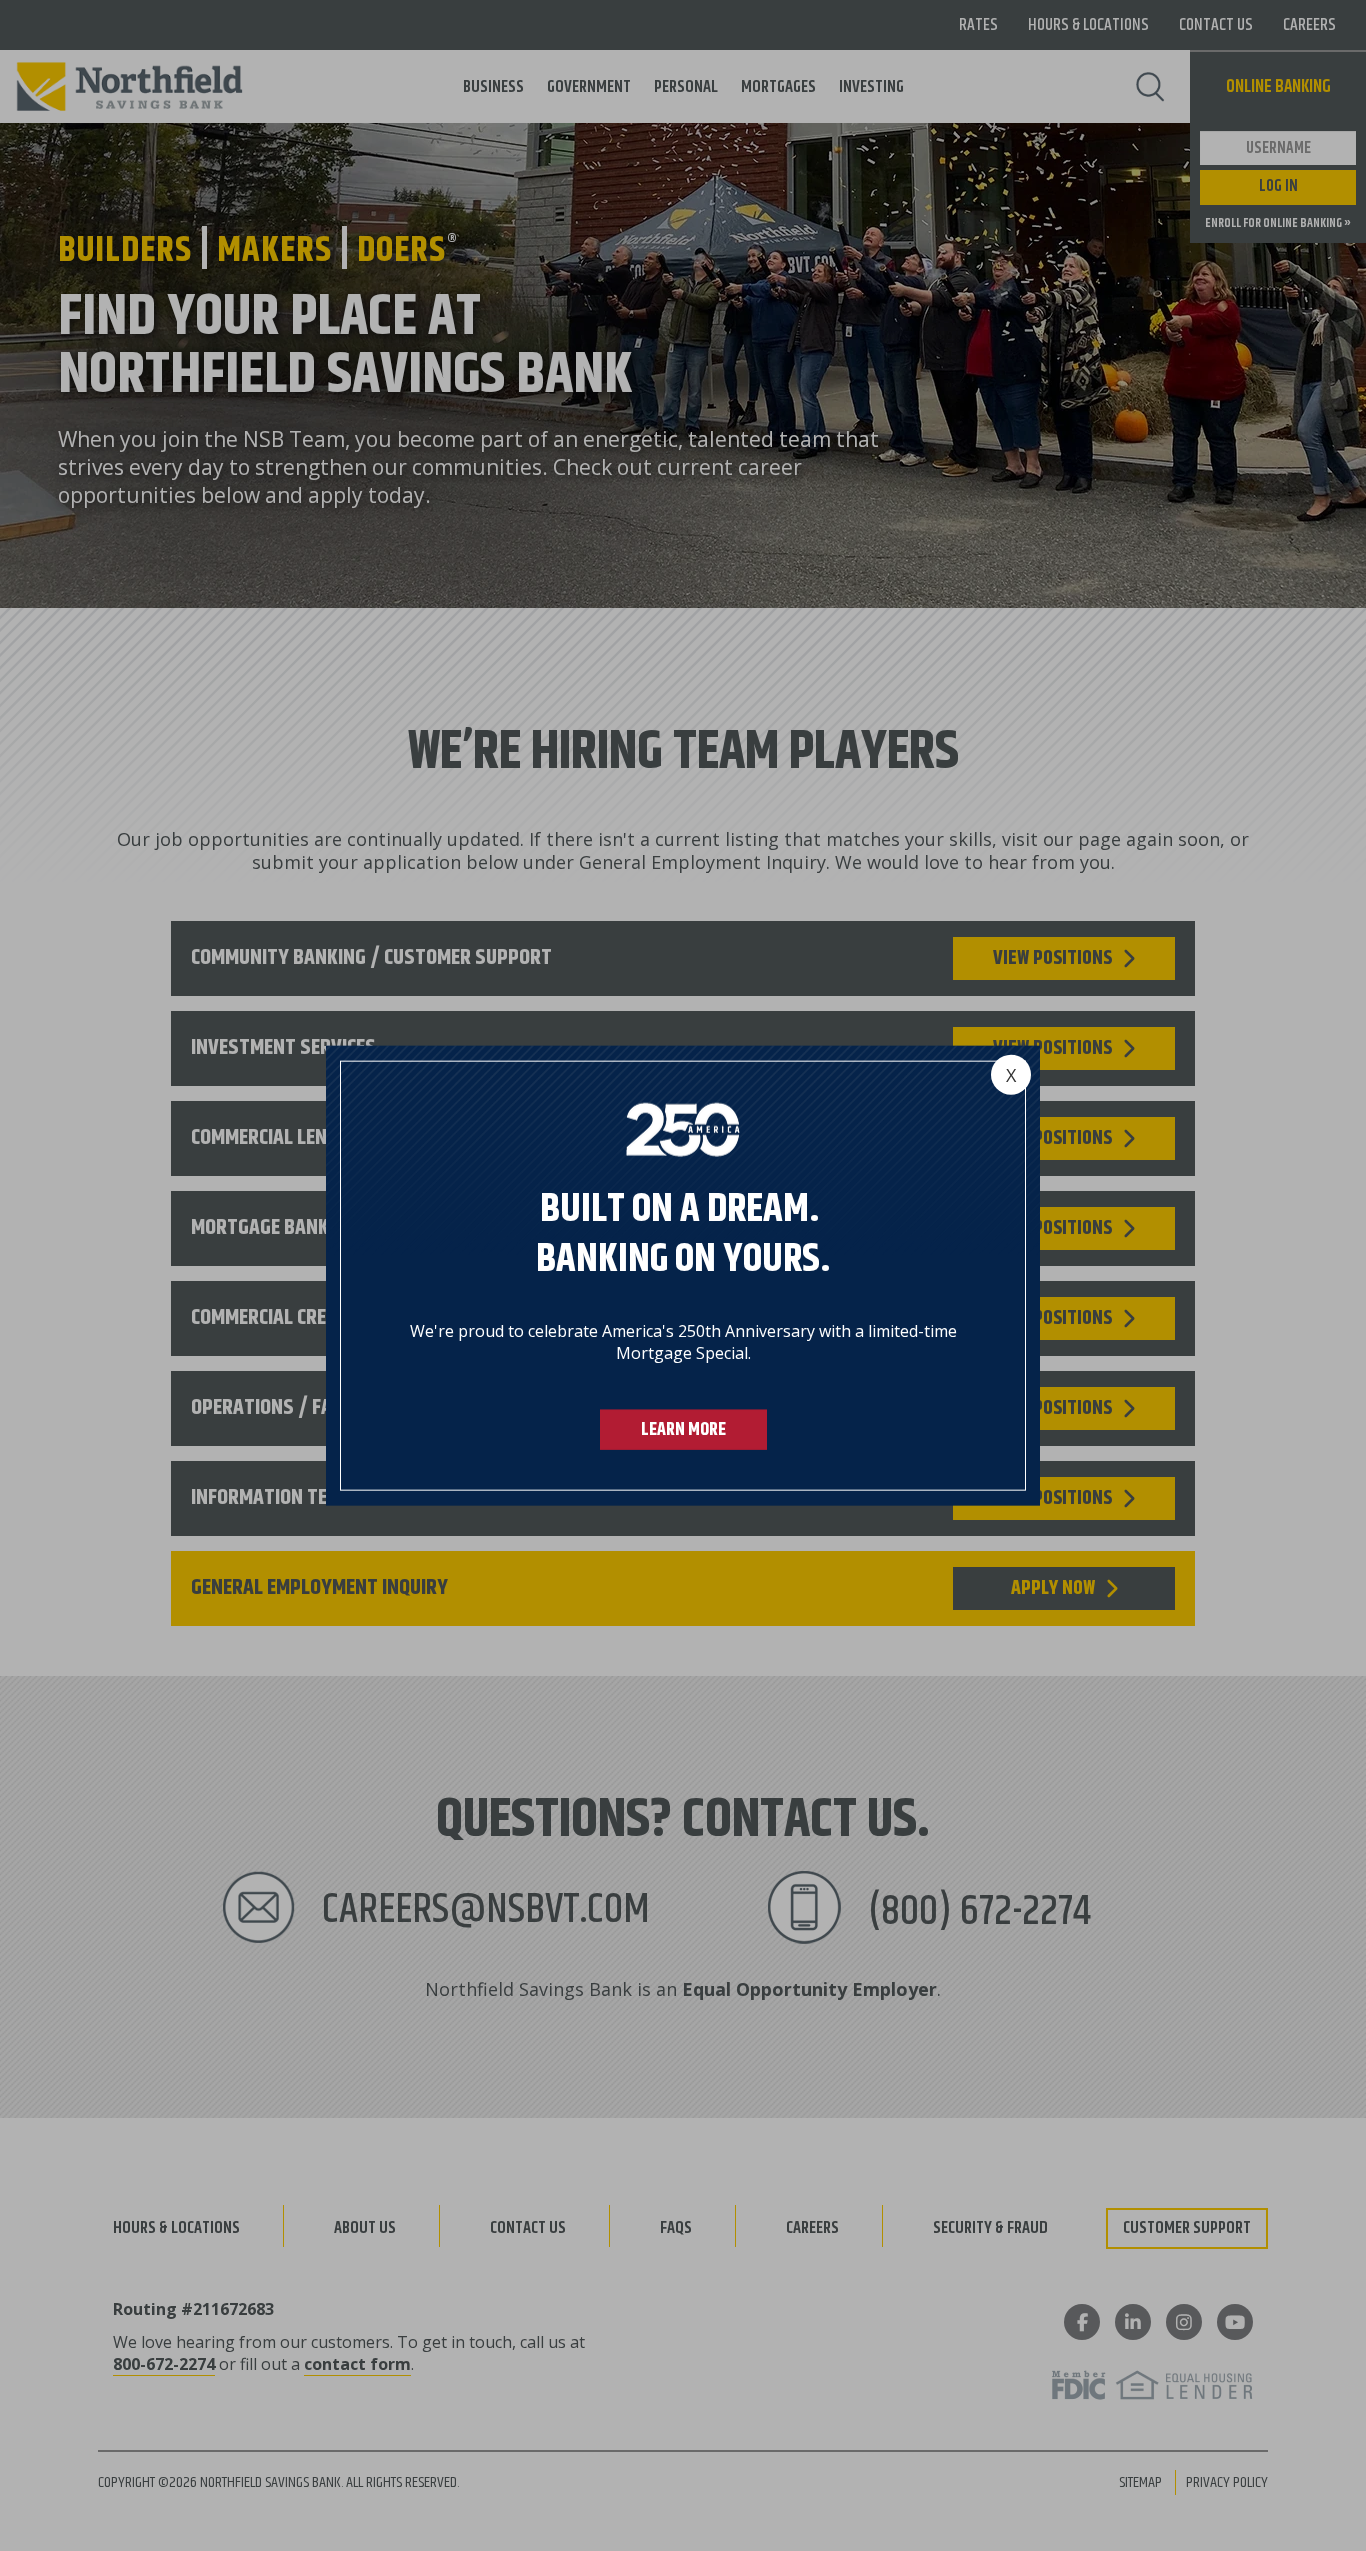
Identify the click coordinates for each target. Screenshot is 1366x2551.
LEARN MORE (683, 1430)
